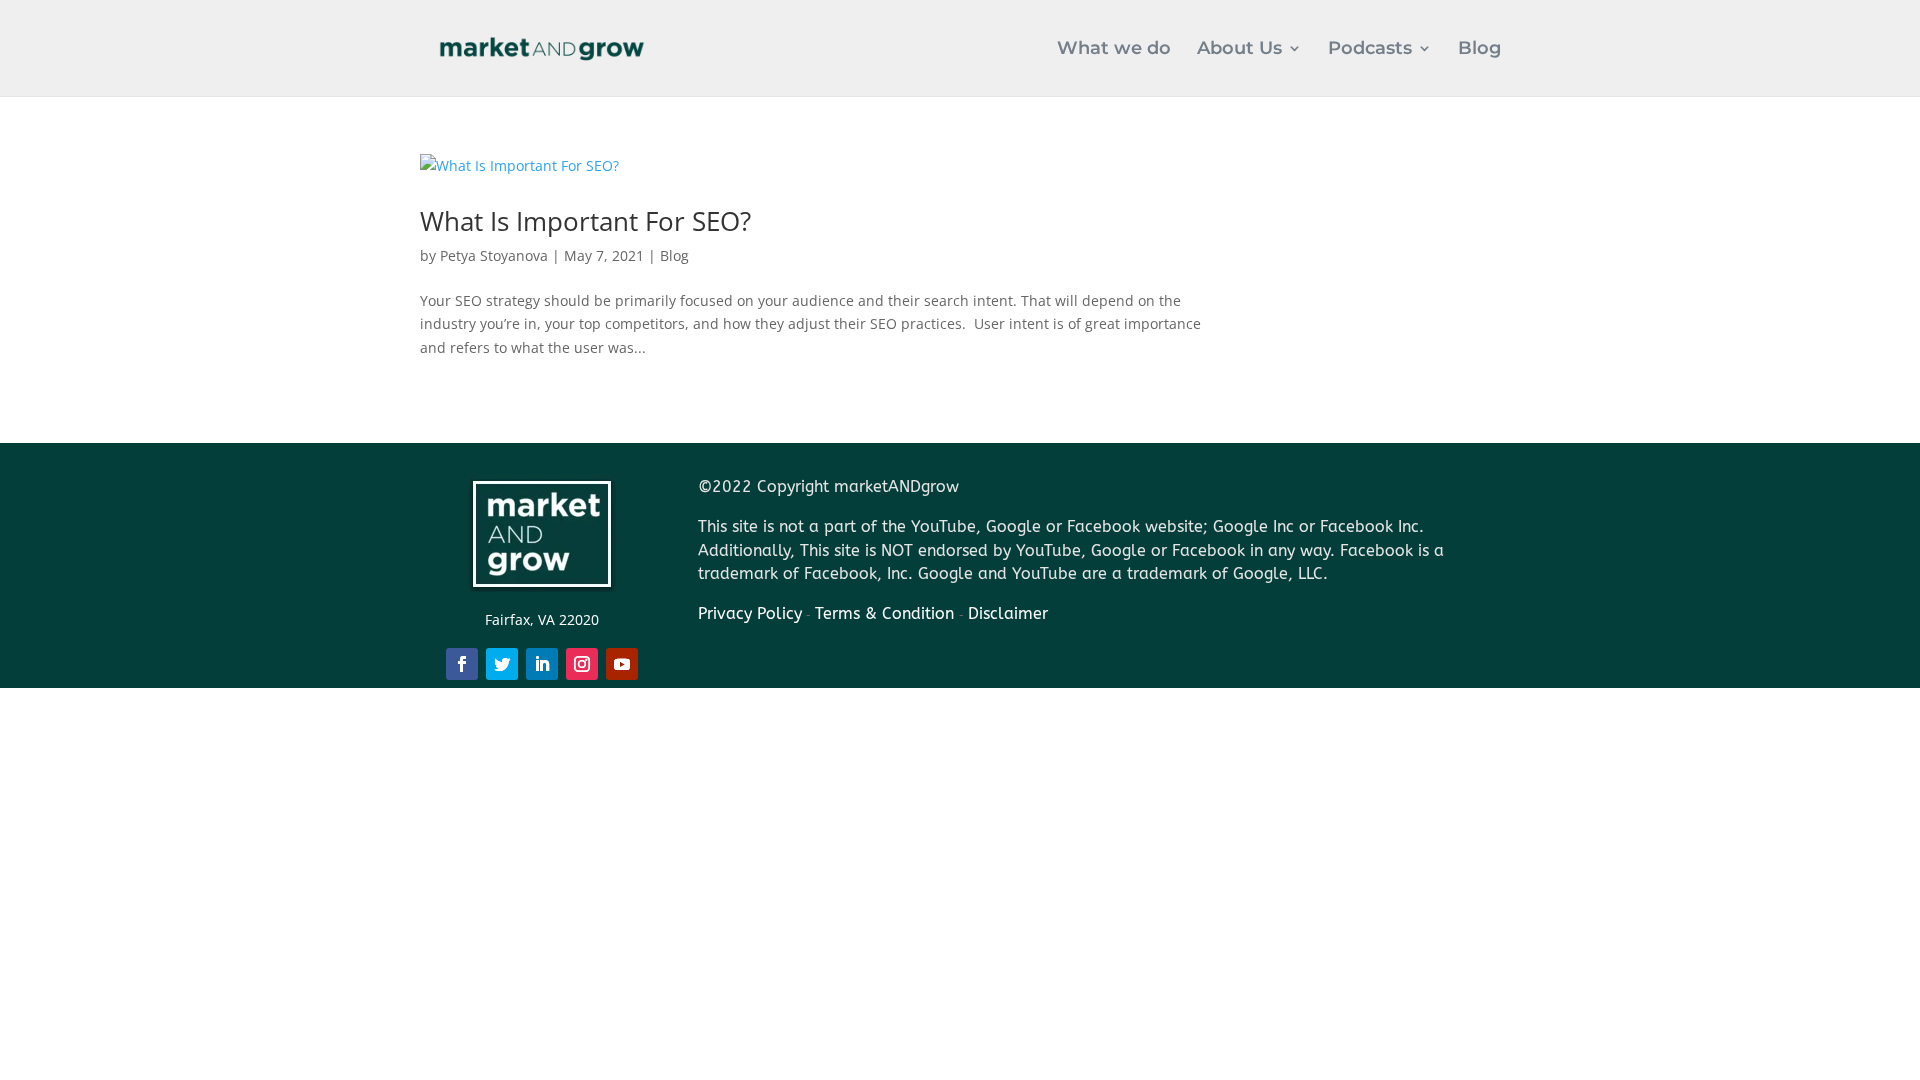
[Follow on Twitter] (502, 664)
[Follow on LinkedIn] (542, 664)
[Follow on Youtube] (622, 664)
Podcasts (1370, 50)
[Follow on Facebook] (462, 664)
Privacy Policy (750, 613)
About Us (1239, 50)
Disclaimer (1008, 613)
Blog (1479, 50)
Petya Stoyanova (494, 255)
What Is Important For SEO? (585, 221)
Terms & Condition (887, 613)
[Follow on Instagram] (582, 664)
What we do (1114, 50)
